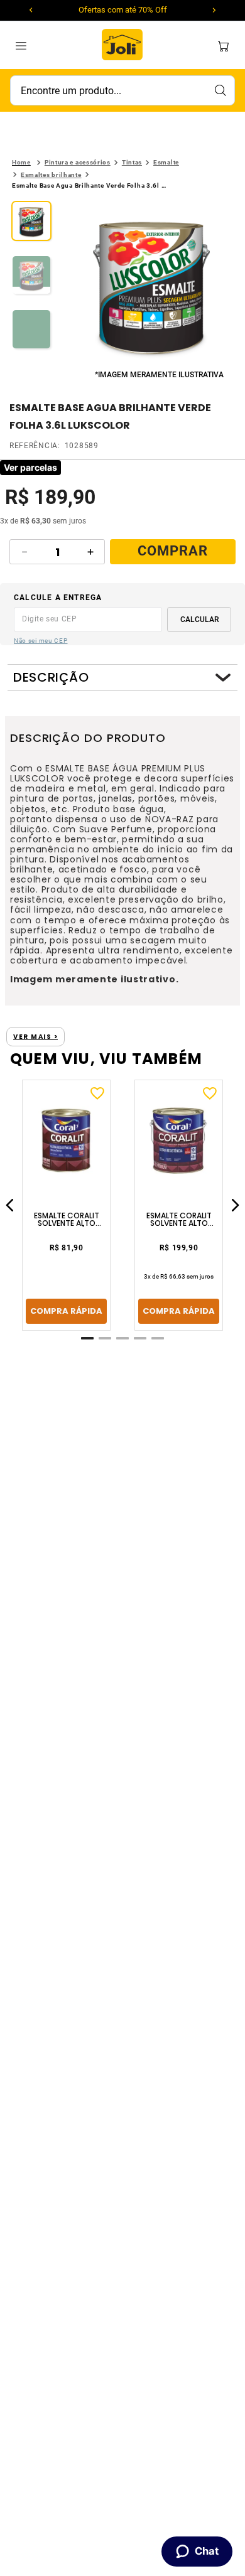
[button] (151, 284)
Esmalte (166, 162)
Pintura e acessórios (78, 162)
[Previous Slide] (31, 10)
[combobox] (122, 90)
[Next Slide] (214, 10)
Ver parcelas (30, 467)
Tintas (132, 162)
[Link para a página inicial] (21, 163)
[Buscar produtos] (220, 90)
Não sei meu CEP (41, 641)
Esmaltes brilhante (51, 175)
